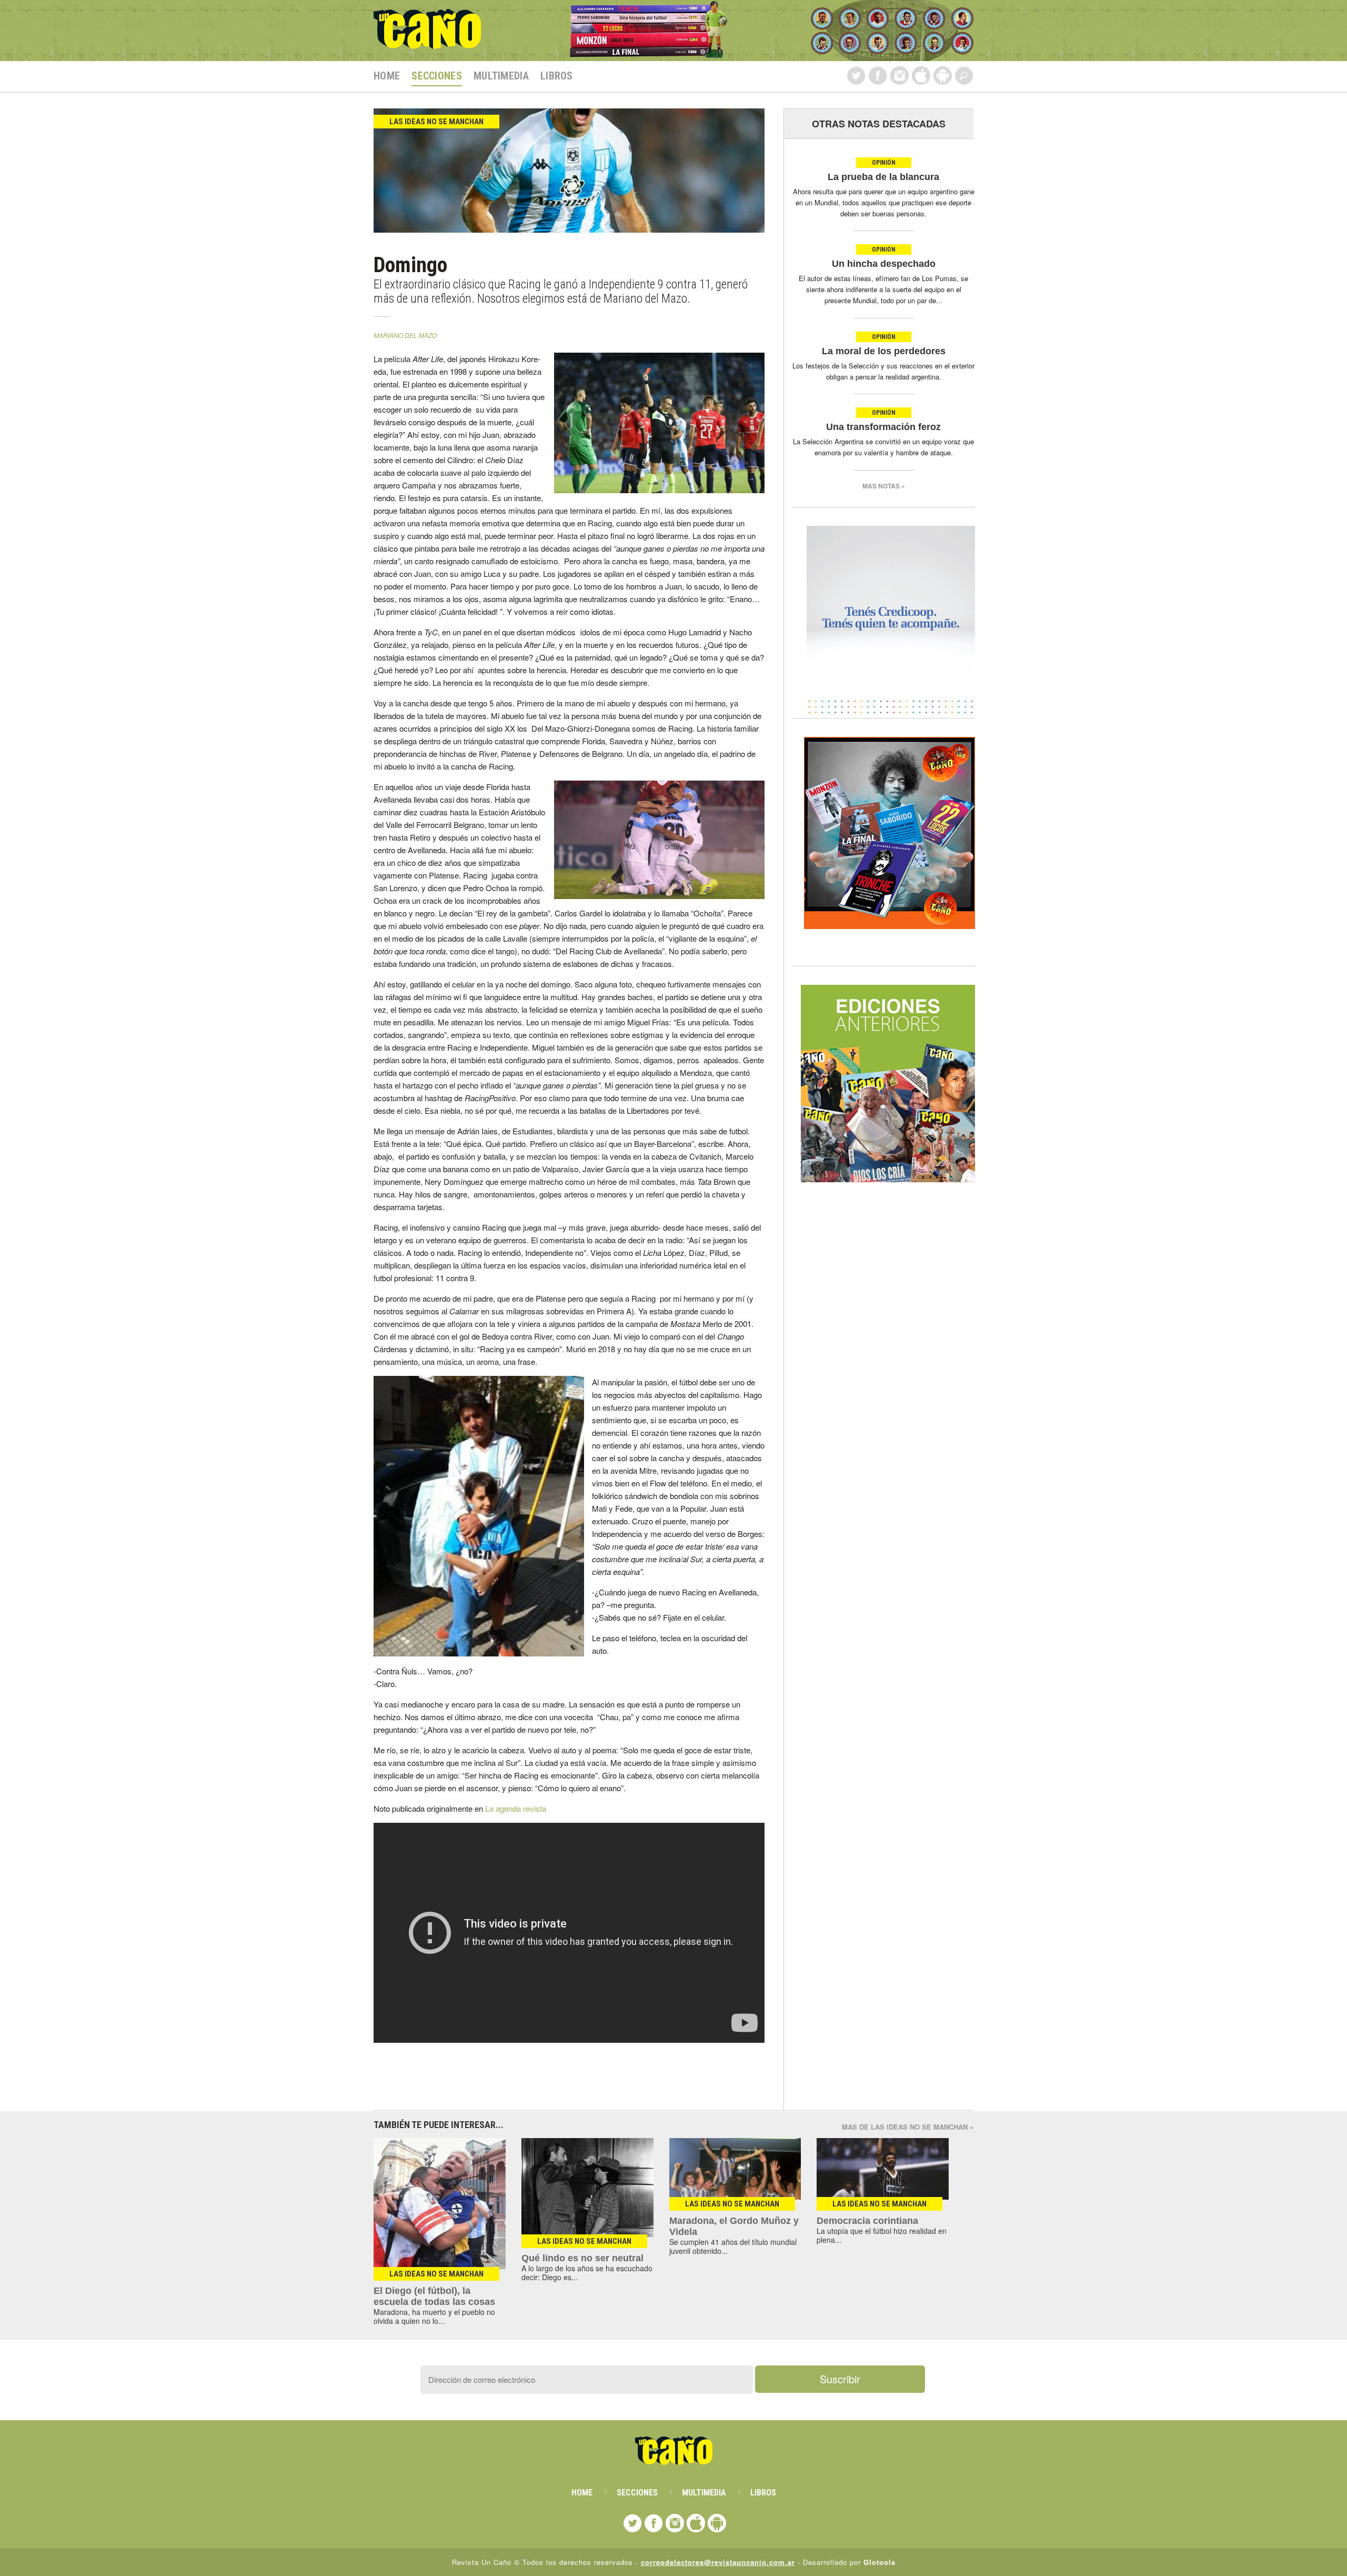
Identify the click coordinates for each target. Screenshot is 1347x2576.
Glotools (879, 2562)
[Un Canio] (427, 43)
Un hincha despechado (884, 264)
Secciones (437, 76)
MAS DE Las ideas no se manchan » (908, 2127)
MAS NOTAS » (884, 486)
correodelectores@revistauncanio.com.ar (718, 2562)
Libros (557, 76)
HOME (387, 76)
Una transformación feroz (883, 427)
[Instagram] (899, 76)
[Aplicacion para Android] (943, 76)
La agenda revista (516, 1808)
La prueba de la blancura (883, 177)
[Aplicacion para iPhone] (921, 76)
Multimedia (501, 76)
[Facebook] (878, 76)
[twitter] (856, 76)
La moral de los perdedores (884, 351)
